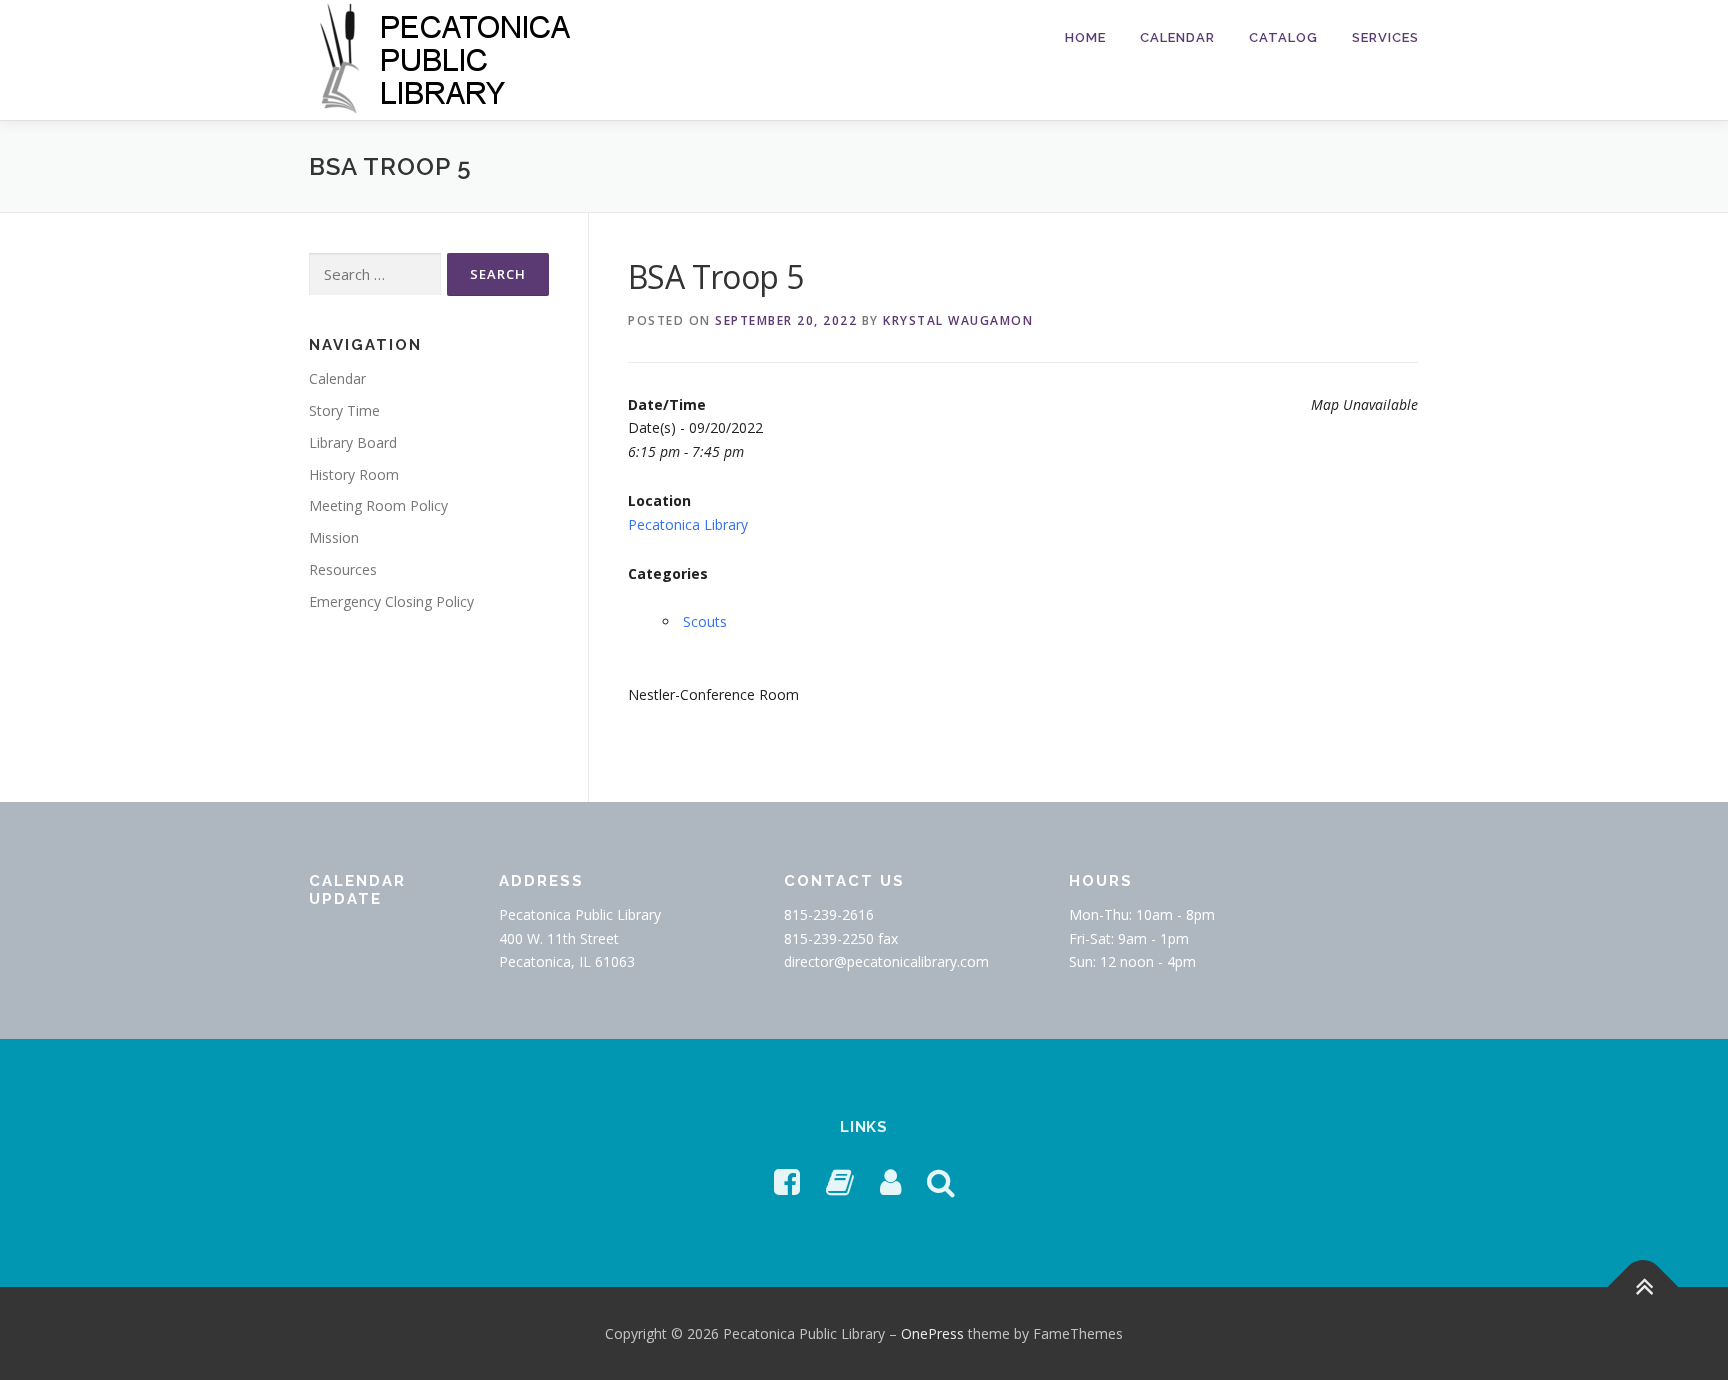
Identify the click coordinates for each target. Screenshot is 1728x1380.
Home (1085, 37)
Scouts (705, 621)
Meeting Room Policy (378, 505)
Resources (343, 569)
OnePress (932, 1333)
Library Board (353, 442)
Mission (334, 537)
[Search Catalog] (941, 1181)
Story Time (344, 410)
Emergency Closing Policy (391, 601)
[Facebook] (787, 1181)
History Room (354, 474)
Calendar (1177, 37)
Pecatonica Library (688, 524)
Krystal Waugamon (958, 320)
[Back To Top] (1643, 1286)
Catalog (1283, 37)
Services (1385, 37)
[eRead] (840, 1181)
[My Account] (890, 1181)
